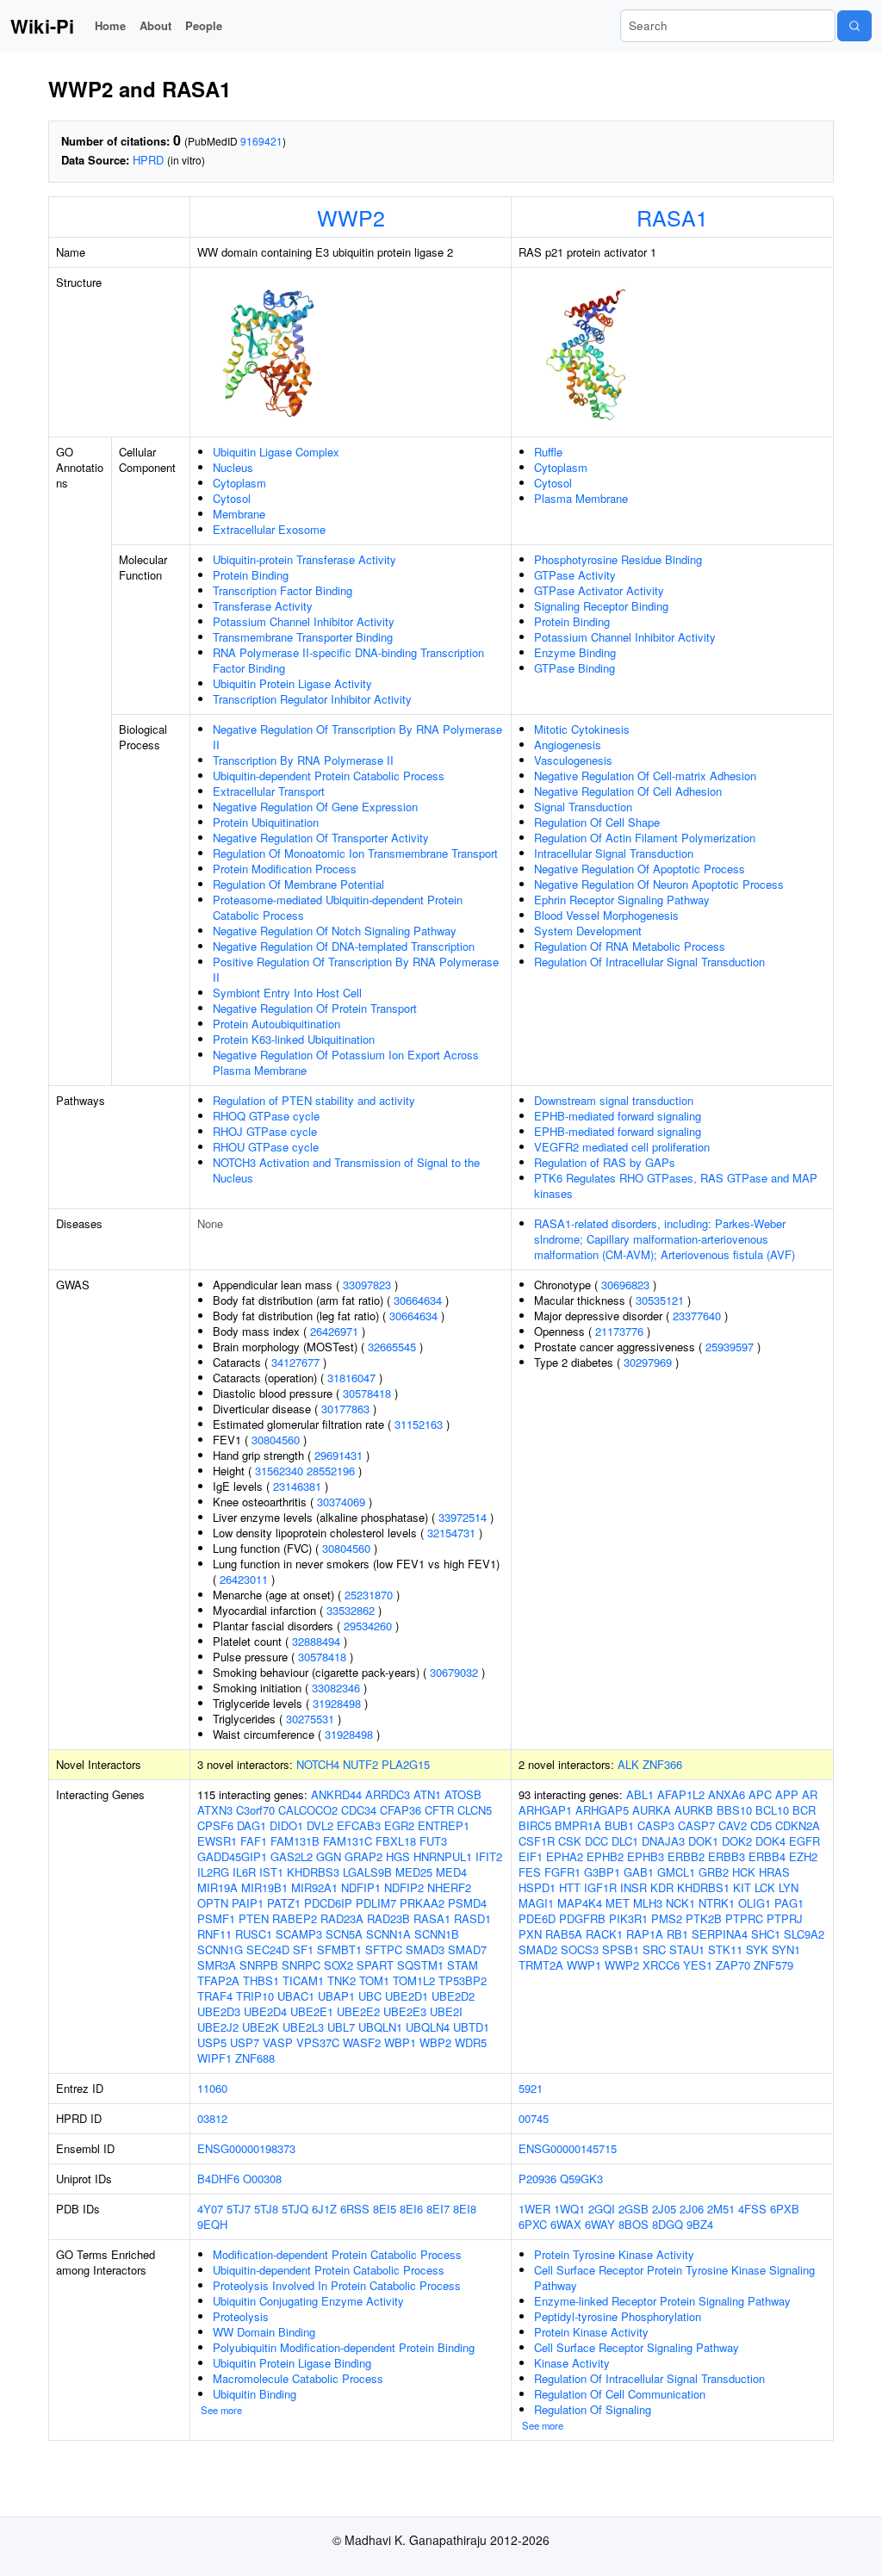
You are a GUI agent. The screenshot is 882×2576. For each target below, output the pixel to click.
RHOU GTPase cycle (266, 1147)
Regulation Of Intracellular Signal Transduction (649, 962)
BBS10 (734, 1810)
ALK (628, 1764)
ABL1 (640, 1794)
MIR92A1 (314, 1887)
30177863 (345, 1409)
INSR (634, 1887)
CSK (570, 1841)
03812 (212, 2118)
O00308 (262, 2179)
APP (787, 1794)
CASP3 (656, 1825)
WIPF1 (214, 2058)
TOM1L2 (414, 1980)
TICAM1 (303, 1980)
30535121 (660, 1300)
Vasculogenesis (573, 760)
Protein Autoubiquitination (276, 1024)
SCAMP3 (299, 1934)
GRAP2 (363, 1856)
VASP (278, 2042)
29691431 (339, 1455)
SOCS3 (580, 1949)
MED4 (451, 1872)
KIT (742, 1887)
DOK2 (737, 1841)
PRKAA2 (422, 1903)
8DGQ (668, 2224)
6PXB (785, 2209)
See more (221, 2410)
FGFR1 (562, 1872)
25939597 (730, 1347)
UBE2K (261, 2027)
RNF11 (214, 1934)
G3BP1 (602, 1872)
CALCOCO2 (308, 1810)
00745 (534, 2118)
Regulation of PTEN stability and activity (314, 1100)
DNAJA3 (663, 1841)
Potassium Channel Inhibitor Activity (304, 621)
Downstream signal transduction (614, 1100)
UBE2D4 (265, 2011)
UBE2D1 (407, 1996)
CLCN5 (475, 1810)
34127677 (295, 1362)
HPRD (148, 160)
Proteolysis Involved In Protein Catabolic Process (337, 2285)
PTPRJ (785, 1918)
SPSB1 (621, 1949)
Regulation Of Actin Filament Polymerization (645, 838)
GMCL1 (676, 1872)
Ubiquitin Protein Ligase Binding (292, 2363)
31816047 (351, 1378)
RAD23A (342, 1918)
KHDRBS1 (703, 1887)
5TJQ (295, 2209)
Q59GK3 (581, 2179)
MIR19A (217, 1887)
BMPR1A (578, 1825)
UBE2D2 (453, 1996)
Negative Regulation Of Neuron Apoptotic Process (659, 884)
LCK (765, 1887)
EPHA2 (565, 1856)
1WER (534, 2209)
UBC (370, 1996)
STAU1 (687, 1949)
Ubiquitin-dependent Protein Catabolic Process (329, 776)
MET (618, 1903)
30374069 (341, 1502)
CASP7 (696, 1825)
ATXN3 (215, 1810)
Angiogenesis (568, 745)
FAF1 (254, 1841)
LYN (789, 1887)
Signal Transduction (583, 807)
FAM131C (348, 1841)
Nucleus (233, 467)
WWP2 (351, 217)
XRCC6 (661, 1965)
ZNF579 (773, 1965)
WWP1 (584, 1965)
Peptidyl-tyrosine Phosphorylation (618, 2316)
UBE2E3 (405, 2011)
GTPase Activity (575, 575)
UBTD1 (471, 2027)
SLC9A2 (804, 1934)
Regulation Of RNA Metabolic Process (630, 946)
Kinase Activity (572, 2363)
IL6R (244, 1872)
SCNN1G (220, 1949)
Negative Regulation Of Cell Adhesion (628, 791)
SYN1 (786, 1949)
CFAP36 (401, 1810)
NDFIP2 (404, 1887)
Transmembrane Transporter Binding (303, 637)
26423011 (244, 1579)
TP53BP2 (463, 1980)
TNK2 (342, 1980)
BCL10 (772, 1810)
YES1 (698, 1965)
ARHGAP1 (545, 1810)
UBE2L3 (303, 2027)
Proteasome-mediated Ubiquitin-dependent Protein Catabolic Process (338, 907)
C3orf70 (255, 1810)
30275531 (310, 1719)
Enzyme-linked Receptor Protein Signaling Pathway (662, 2301)
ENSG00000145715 (568, 2148)
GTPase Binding (575, 668)
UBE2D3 (219, 2011)
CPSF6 (215, 1825)
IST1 (271, 1872)
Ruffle (548, 452)
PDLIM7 (376, 1903)
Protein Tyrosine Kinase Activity (614, 2254)
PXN (530, 1934)
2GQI (602, 2209)
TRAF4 (215, 1996)
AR (810, 1794)
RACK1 (604, 1934)
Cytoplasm (239, 483)
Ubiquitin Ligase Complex (276, 452)
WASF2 (362, 2042)
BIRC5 (535, 1825)
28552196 (331, 1471)
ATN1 (427, 1794)
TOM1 (374, 1980)
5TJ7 (239, 2209)
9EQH (212, 2224)
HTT (570, 1887)
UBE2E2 (358, 2011)
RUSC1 (254, 1934)
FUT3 (433, 1841)
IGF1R (600, 1887)
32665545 (392, 1347)
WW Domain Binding (264, 2332)
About (155, 25)
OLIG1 (755, 1903)
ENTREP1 (444, 1825)
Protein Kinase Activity (591, 2332)
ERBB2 (686, 1856)
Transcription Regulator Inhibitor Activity (312, 699)
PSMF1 (216, 1918)
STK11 (725, 1949)
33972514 (463, 1517)
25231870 (369, 1595)
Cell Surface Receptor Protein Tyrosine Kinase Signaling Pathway (674, 2278)
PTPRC (744, 1918)
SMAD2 (538, 1949)
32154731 (451, 1533)
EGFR (804, 1841)
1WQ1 (569, 2209)
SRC (654, 1949)
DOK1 (703, 1841)
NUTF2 (360, 1764)
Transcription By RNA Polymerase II (303, 760)
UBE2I (446, 2011)
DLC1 (625, 1841)
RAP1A (645, 1934)
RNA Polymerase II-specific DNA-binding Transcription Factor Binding (348, 660)
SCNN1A (388, 1934)
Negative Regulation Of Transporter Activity (321, 838)
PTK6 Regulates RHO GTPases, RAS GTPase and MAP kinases (676, 1186)
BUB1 (619, 1825)
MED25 (414, 1872)
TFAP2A (218, 1980)
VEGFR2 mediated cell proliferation (622, 1147)
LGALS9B (367, 1872)
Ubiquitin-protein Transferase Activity (304, 559)
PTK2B (704, 1918)
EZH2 (803, 1856)
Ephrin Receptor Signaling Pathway (622, 900)
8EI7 (438, 2209)
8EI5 (385, 2209)
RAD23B (388, 1918)
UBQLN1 (380, 2027)
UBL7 (341, 2027)
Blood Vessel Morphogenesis (606, 915)
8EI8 (465, 2209)
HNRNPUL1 (443, 1856)
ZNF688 (255, 2058)
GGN (329, 1856)
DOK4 (770, 1841)
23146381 (297, 1486)
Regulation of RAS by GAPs (605, 1162)
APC (760, 1794)
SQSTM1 (420, 1965)
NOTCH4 (318, 1764)
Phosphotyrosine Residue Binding (618, 559)
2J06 (692, 2209)
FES (530, 1872)
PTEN (254, 1918)
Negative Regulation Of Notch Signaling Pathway (335, 931)
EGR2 (399, 1825)
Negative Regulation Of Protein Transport (315, 1008)
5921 (531, 2088)
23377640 (697, 1316)
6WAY (600, 2224)
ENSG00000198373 (246, 2148)
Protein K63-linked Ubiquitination (294, 1039)
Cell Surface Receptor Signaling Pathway (637, 2347)
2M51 (721, 2209)
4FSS (752, 2209)
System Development (588, 931)
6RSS (355, 2209)
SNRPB (259, 1965)
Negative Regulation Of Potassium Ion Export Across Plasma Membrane (346, 1062)
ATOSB (463, 1794)
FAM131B (295, 1841)
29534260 (368, 1626)
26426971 (334, 1331)
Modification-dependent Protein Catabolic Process (337, 2254)
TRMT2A (541, 1965)
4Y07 (210, 2209)
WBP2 (435, 2042)
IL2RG (213, 1872)
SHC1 (766, 1934)
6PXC (533, 2224)
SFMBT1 (339, 1949)
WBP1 (400, 2042)
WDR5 (471, 2042)
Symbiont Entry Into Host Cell (287, 993)
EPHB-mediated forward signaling (618, 1116)
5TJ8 (266, 2209)
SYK (757, 1949)
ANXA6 (727, 1794)
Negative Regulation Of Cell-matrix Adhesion (645, 776)
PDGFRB (582, 1918)
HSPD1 (537, 1887)
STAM (463, 1965)
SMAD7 (467, 1949)
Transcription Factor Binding (283, 590)
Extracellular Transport (269, 791)
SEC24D (268, 1949)
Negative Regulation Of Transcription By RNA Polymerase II (357, 737)
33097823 (367, 1285)
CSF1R (537, 1841)
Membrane (239, 514)
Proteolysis (241, 2316)
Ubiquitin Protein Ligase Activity (292, 683)
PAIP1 (248, 1903)
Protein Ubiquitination (266, 822)
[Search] (854, 26)
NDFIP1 (361, 1887)
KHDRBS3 (313, 1872)
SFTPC (384, 1949)
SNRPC (301, 1965)
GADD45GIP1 (232, 1856)
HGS (398, 1856)
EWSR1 (217, 1841)
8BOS (634, 2224)
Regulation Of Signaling (593, 2409)
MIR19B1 (264, 1887)
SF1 (303, 1949)
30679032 (454, 1672)
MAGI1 (536, 1903)
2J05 (664, 2209)
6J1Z (324, 2209)
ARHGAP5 (602, 1810)
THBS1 (261, 1980)
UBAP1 (336, 1996)
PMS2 (667, 1918)
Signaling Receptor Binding (601, 606)
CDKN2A (798, 1825)
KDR (662, 1887)
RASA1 (672, 217)
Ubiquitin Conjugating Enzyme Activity (308, 2301)
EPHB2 (605, 1856)
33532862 (351, 1610)
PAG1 (789, 1903)
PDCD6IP (328, 1903)
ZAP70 (733, 1965)
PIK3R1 (628, 1918)
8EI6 (411, 2209)
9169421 (261, 141)
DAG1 (252, 1825)
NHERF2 (449, 1887)
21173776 (619, 1331)
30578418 (367, 1393)
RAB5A (564, 1934)
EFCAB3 (359, 1825)
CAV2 (733, 1825)
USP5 (212, 2042)
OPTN (213, 1903)
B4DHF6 (218, 2179)
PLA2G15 (406, 1764)
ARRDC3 (388, 1794)
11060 (212, 2088)
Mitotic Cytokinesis (582, 729)
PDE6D (537, 1918)
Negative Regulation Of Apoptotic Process (640, 869)
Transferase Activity (263, 606)
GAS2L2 (292, 1856)
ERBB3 (727, 1856)
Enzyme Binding (575, 652)
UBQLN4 (428, 2027)
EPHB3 (646, 1856)
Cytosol (232, 498)
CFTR (439, 1810)
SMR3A (217, 1965)
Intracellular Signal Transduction (614, 853)
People (204, 25)
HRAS (774, 1872)
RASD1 (472, 1918)
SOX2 (339, 1965)
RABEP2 (295, 1918)
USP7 (245, 2042)
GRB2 (714, 1872)
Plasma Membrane (581, 498)
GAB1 (639, 1872)
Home (110, 25)
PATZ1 (284, 1903)
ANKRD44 (336, 1794)
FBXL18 (396, 1841)
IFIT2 (489, 1856)
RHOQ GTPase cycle (266, 1116)
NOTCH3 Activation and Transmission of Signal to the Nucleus (346, 1170)
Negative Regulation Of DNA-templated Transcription (344, 946)
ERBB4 (767, 1856)
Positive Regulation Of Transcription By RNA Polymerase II (356, 969)
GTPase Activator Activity (599, 590)
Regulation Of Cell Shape (597, 822)
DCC (596, 1841)
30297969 (648, 1362)
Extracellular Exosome (269, 529)
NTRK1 (717, 1903)
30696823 (625, 1285)
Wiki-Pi (42, 26)
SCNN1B (437, 1934)
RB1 (677, 1934)
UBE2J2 (218, 2027)
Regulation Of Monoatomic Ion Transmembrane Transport (355, 853)
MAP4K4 (580, 1903)
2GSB (634, 2209)
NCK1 (680, 1903)
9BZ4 (700, 2224)
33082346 (336, 1688)
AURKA (652, 1810)
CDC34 (359, 1810)
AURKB (694, 1810)
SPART (375, 1965)
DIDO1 (286, 1825)
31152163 (419, 1424)
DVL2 (320, 1825)
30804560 (276, 1440)
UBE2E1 (312, 2011)
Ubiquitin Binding (255, 2394)
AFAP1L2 (681, 1794)
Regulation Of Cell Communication (620, 2394)
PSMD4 (467, 1903)
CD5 (761, 1825)
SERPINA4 (720, 1934)
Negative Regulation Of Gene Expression (315, 807)
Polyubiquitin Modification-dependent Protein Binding (344, 2347)
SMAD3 (425, 1949)
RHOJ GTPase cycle (265, 1131)
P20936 (537, 2179)
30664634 (418, 1300)
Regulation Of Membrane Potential (298, 884)
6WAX (566, 2224)
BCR (804, 1810)
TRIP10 (255, 1996)
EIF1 (531, 1856)
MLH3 (648, 1903)
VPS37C (318, 2042)
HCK (744, 1872)
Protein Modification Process (285, 869)
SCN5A (344, 1934)
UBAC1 (296, 1996)
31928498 (337, 1703)
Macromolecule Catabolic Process (298, 2378)
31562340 (279, 1471)
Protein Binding (251, 575)
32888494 (316, 1641)
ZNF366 (662, 1764)
